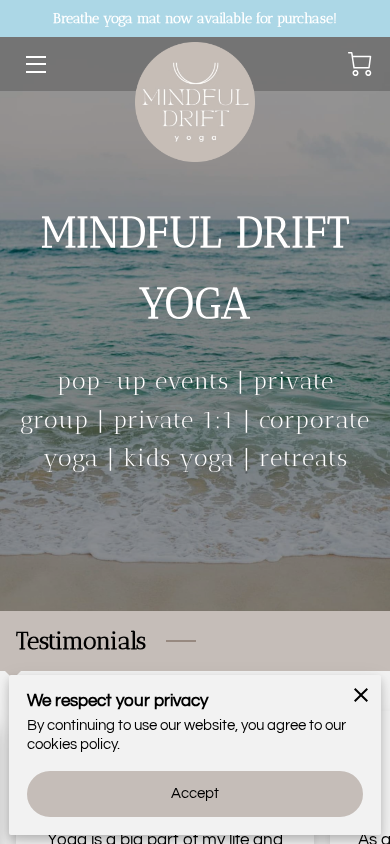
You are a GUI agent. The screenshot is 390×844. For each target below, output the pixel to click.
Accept (195, 793)
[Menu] (34, 64)
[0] (360, 64)
